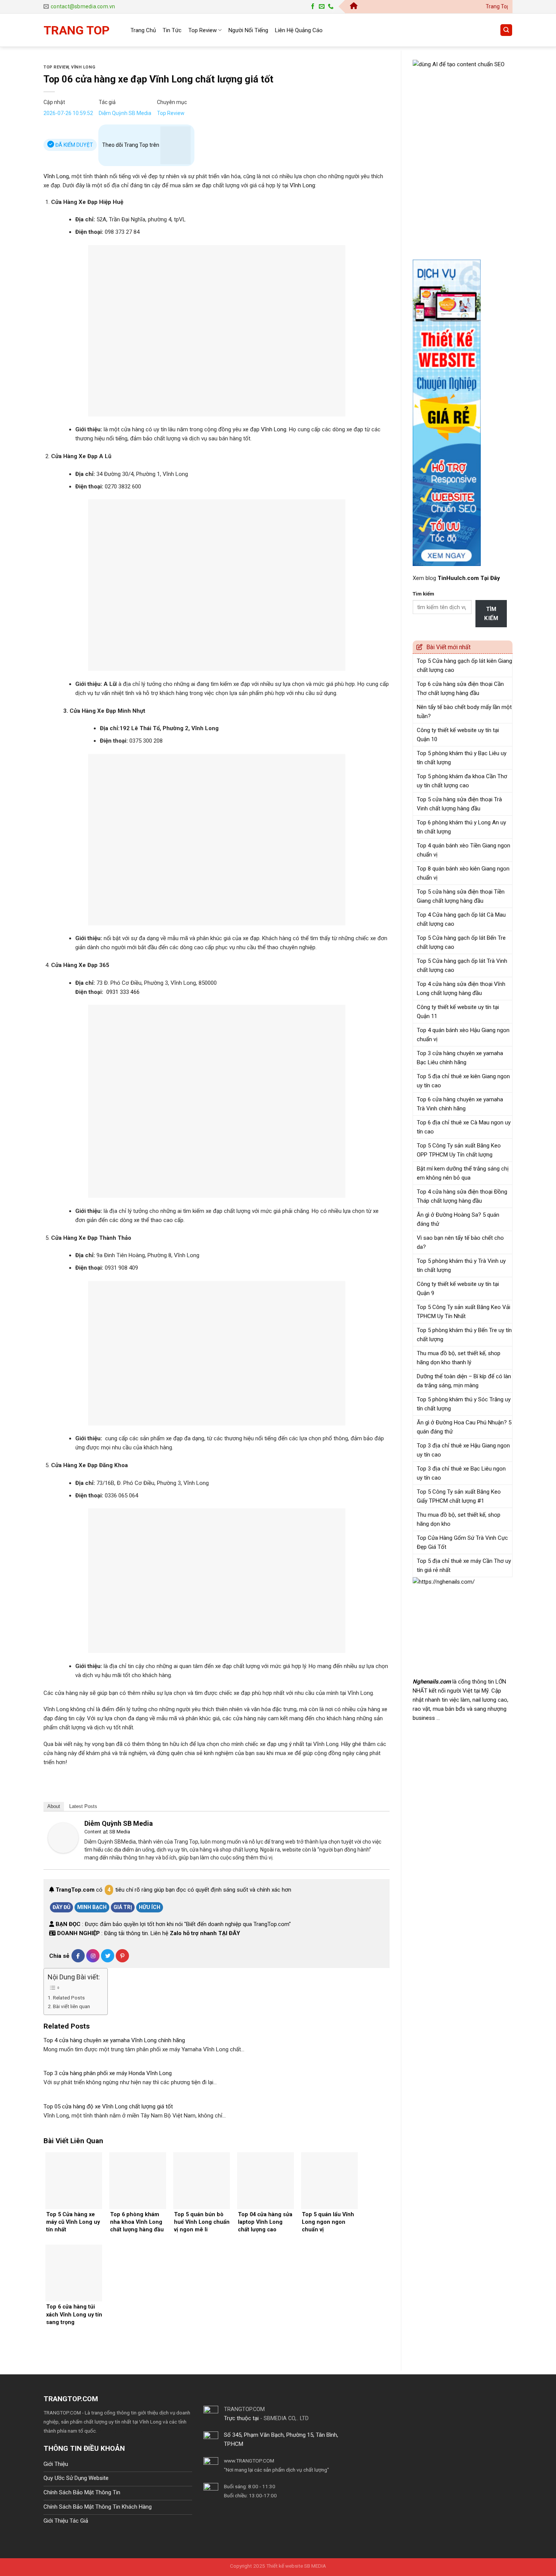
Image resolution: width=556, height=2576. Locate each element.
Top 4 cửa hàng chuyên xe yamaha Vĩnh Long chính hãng (114, 2040)
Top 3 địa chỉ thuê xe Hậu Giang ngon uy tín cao (463, 1450)
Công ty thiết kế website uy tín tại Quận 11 (458, 1012)
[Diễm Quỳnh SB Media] (63, 1838)
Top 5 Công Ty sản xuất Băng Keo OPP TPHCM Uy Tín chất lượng (459, 1150)
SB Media (120, 1832)
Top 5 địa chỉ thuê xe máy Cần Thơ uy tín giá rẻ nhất (464, 1565)
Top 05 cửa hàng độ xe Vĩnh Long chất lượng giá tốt (108, 2107)
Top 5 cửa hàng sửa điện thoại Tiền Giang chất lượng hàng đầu (461, 896)
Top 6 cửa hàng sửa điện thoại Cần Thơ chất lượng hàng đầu (460, 689)
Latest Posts (83, 1806)
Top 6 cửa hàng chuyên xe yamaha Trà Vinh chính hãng (460, 1104)
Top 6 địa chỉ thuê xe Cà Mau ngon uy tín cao (464, 1127)
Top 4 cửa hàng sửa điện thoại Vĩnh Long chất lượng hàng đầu (461, 989)
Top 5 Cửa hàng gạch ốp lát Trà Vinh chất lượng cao (462, 965)
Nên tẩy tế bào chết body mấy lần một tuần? (464, 712)
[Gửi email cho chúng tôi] (322, 7)
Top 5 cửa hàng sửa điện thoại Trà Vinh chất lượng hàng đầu (459, 804)
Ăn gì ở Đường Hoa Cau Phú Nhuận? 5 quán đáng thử (464, 1427)
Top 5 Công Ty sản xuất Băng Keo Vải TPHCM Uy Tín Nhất (464, 1312)
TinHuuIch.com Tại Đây (469, 578)
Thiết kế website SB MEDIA (296, 2566)
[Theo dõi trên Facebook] (313, 7)
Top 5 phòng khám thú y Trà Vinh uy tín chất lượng (461, 1265)
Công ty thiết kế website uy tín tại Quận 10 (458, 735)
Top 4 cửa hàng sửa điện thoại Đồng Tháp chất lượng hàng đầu (462, 1196)
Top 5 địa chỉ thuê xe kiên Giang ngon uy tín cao (463, 1081)
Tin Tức (172, 30)
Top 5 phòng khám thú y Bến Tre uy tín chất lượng (464, 1335)
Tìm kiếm (423, 594)
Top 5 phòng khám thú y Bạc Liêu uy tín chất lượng (462, 758)
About (54, 1806)
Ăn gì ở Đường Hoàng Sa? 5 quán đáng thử (458, 1219)
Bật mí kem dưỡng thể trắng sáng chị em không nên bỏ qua (463, 1173)
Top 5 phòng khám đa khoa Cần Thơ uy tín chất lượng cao (462, 781)
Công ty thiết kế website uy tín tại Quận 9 (458, 1289)
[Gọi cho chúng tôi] (331, 7)
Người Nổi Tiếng (248, 30)
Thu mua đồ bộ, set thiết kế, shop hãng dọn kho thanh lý (459, 1358)
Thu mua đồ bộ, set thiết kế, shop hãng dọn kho (459, 1519)
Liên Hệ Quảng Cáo (299, 30)
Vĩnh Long (83, 67)
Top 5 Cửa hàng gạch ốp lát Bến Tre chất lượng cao (461, 942)
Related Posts (69, 1998)
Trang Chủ (143, 30)
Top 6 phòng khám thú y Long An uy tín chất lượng (461, 827)
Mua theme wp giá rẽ (120, 2431)
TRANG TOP (77, 30)
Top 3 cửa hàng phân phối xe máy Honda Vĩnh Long (108, 2073)
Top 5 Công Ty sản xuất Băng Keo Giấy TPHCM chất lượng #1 (459, 1496)
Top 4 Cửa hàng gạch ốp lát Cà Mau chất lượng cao (461, 919)
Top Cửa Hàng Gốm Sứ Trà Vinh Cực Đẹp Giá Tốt (462, 1542)
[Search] (506, 30)
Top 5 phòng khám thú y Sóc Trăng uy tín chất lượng (464, 1404)
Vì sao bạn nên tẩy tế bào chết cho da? (460, 1242)
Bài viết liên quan (71, 2006)
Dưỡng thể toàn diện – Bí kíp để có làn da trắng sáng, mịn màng (464, 1381)
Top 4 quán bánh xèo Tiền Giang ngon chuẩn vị (464, 850)
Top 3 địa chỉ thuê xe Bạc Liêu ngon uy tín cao (461, 1473)
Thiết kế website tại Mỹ (441, 55)
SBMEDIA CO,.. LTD (286, 2418)
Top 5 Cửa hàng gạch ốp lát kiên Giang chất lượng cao (464, 665)
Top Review (203, 30)
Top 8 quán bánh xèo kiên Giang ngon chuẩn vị (463, 873)
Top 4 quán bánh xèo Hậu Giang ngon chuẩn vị (463, 1035)
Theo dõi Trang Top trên (131, 145)
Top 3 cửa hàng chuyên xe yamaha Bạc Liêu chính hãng (460, 1058)
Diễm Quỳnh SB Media (125, 113)
